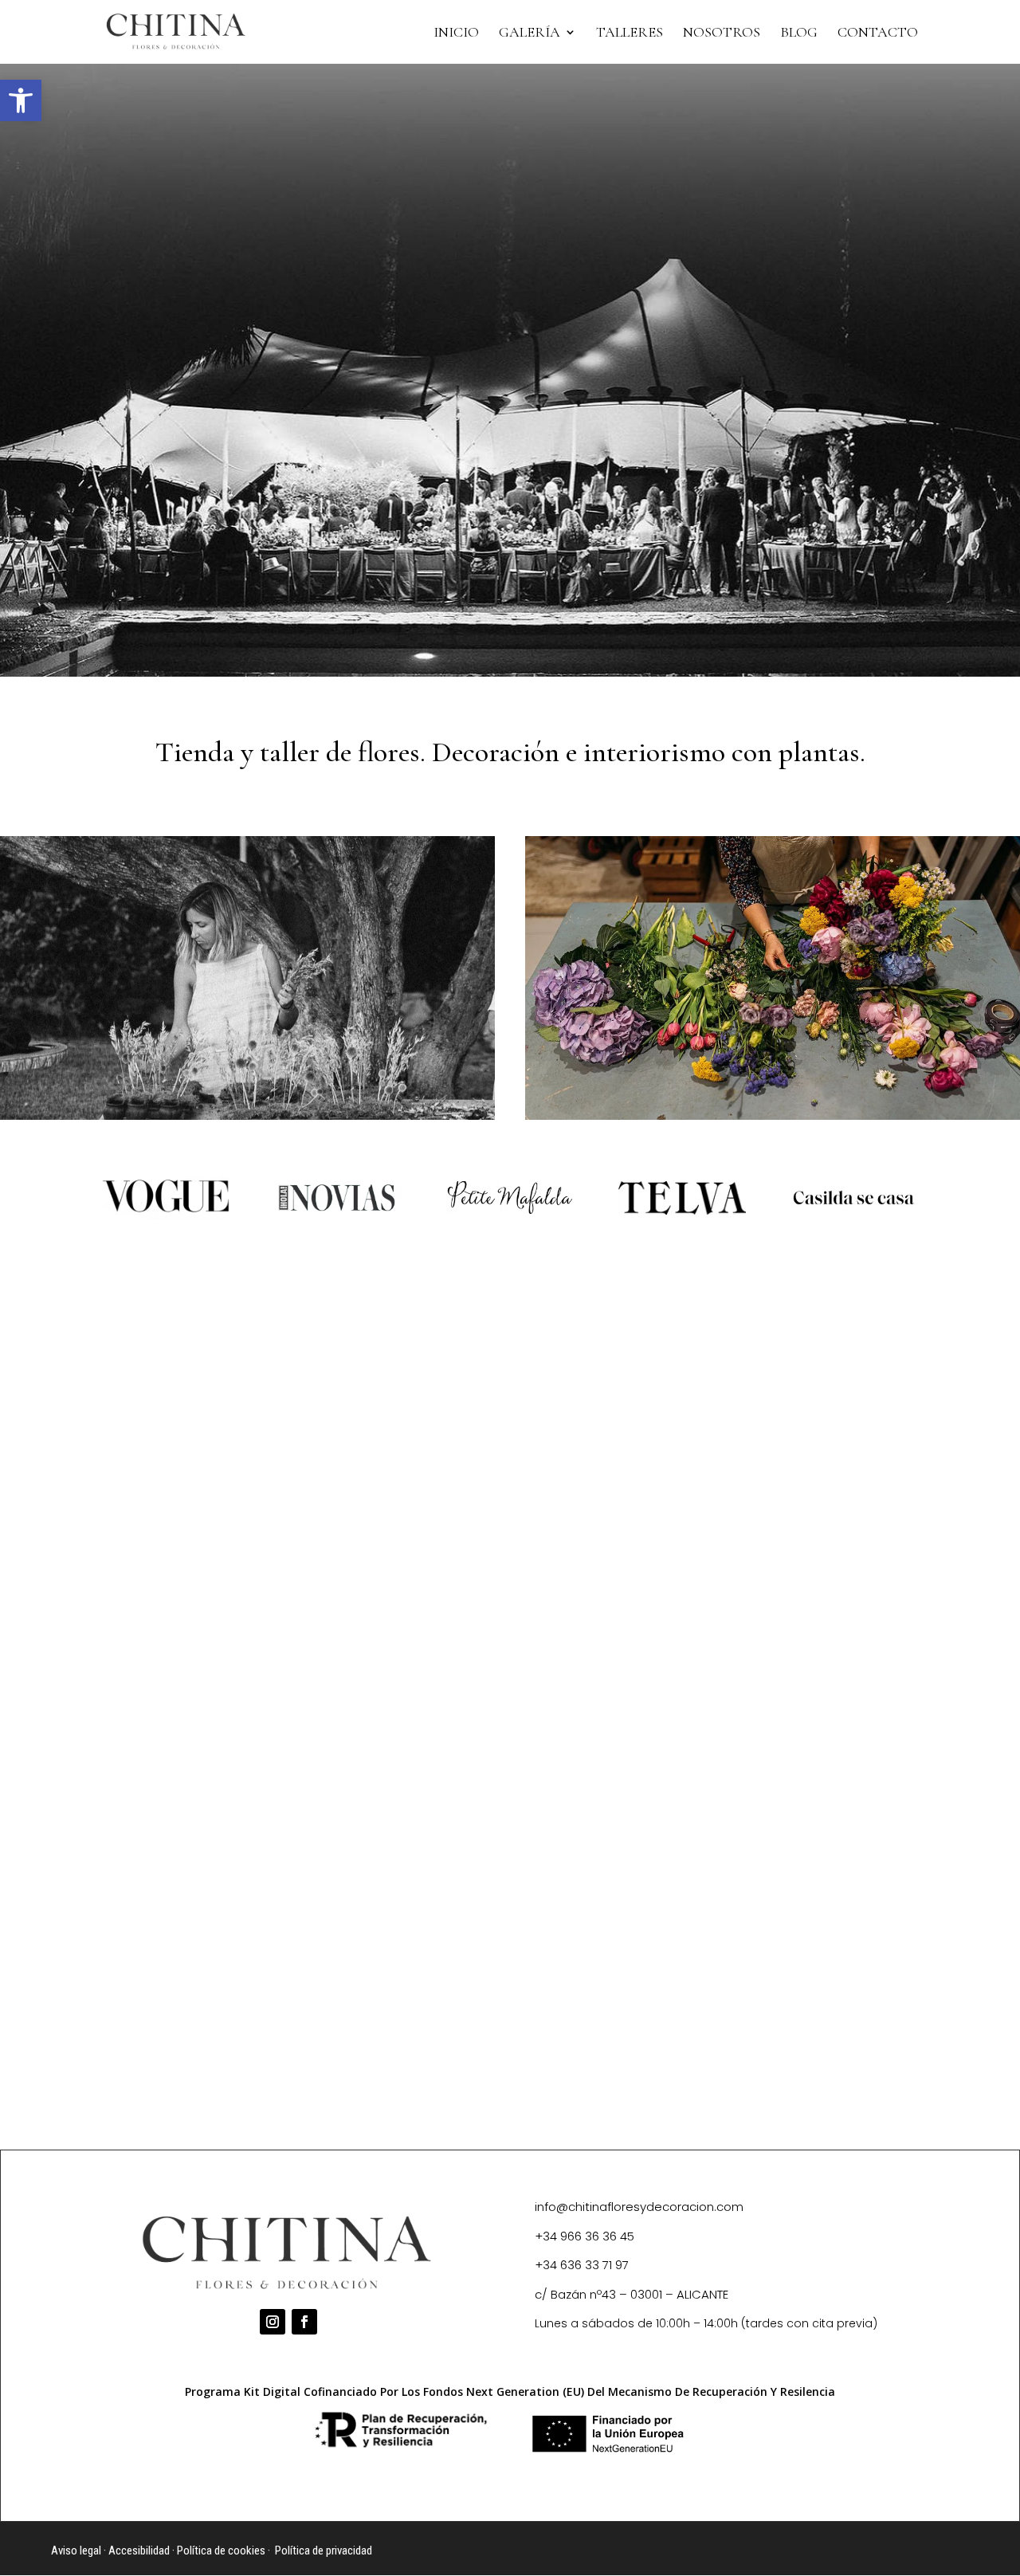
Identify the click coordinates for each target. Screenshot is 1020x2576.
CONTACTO (878, 33)
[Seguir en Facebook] (304, 2322)
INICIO (456, 33)
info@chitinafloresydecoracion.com (639, 2207)
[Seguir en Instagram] (273, 2322)
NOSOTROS (722, 33)
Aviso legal (76, 2550)
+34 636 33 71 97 (582, 2265)
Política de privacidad (324, 2550)
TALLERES (630, 33)
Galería (530, 33)
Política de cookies (221, 2550)
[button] (21, 100)
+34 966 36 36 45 (585, 2236)
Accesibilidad (139, 2550)
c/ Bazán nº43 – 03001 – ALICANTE (632, 2294)
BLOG (799, 33)
